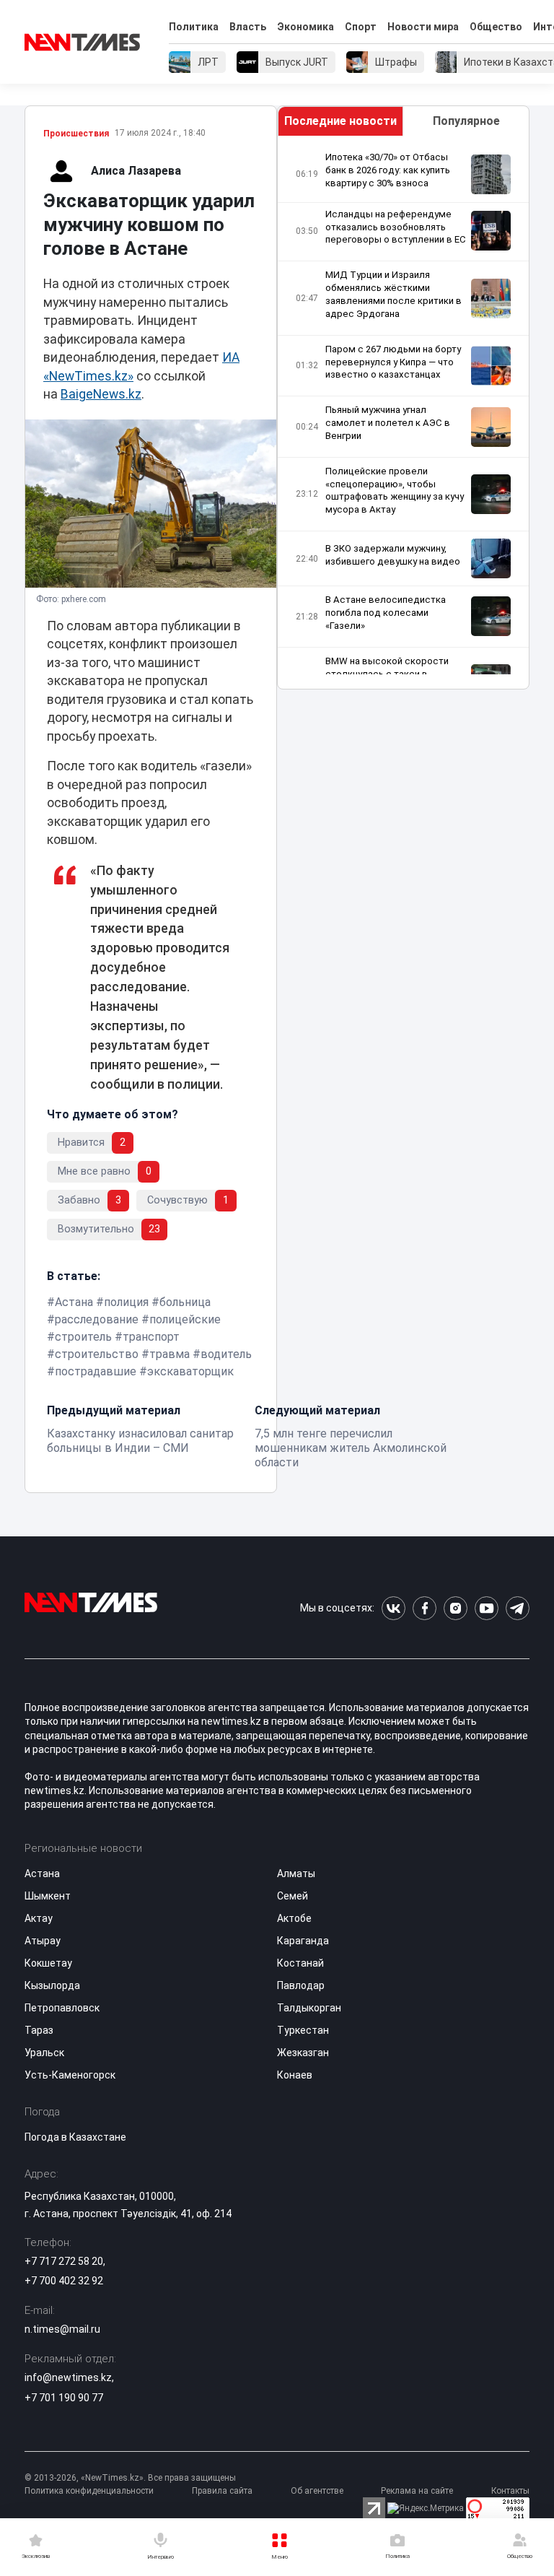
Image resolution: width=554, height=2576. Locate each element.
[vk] (393, 1608)
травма (170, 1354)
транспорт (151, 1337)
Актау (39, 1918)
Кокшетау (48, 1963)
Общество (496, 27)
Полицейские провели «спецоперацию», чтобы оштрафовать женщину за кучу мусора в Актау (395, 491)
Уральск (44, 2053)
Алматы (296, 1874)
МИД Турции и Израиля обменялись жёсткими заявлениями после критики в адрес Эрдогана (393, 294)
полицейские (185, 1319)
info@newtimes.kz (68, 2377)
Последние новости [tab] (340, 121)
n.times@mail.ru (62, 2329)
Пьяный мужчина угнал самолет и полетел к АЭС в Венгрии (388, 423)
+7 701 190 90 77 (64, 2398)
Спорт (361, 27)
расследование (97, 1319)
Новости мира (423, 27)
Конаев (295, 2075)
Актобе (294, 1918)
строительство (97, 1354)
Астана (74, 1302)
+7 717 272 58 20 (64, 2261)
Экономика (305, 27)
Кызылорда (52, 1985)
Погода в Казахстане (75, 2137)
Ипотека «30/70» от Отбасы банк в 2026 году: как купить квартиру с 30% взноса (388, 170)
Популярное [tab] (466, 121)
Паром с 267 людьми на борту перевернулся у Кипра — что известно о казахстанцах (393, 362)
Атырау (43, 1941)
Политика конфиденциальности (89, 2491)
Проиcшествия (76, 134)
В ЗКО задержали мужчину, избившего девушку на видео (393, 555)
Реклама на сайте (417, 2491)
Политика (194, 27)
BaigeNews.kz (101, 394)
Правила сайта (222, 2491)
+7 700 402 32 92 (64, 2281)
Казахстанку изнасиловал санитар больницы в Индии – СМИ (140, 1441)
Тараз (39, 2030)
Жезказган (303, 2053)
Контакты (510, 2491)
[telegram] (518, 1608)
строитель (83, 1337)
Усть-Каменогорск (70, 2075)
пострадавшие (96, 1371)
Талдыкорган (309, 2008)
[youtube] (487, 1608)
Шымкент (48, 1896)
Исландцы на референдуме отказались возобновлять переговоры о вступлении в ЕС (396, 227)
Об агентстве (317, 2491)
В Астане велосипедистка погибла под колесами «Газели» (386, 613)
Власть (248, 27)
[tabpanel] (403, 413)
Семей (293, 1896)
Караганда (303, 1941)
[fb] (425, 1608)
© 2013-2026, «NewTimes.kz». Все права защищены (130, 2478)
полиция (126, 1302)
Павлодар (301, 1985)
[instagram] (456, 1608)
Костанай (300, 1963)
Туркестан (303, 2030)
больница (185, 1302)
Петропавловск (62, 2008)
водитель (226, 1354)
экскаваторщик (190, 1371)
